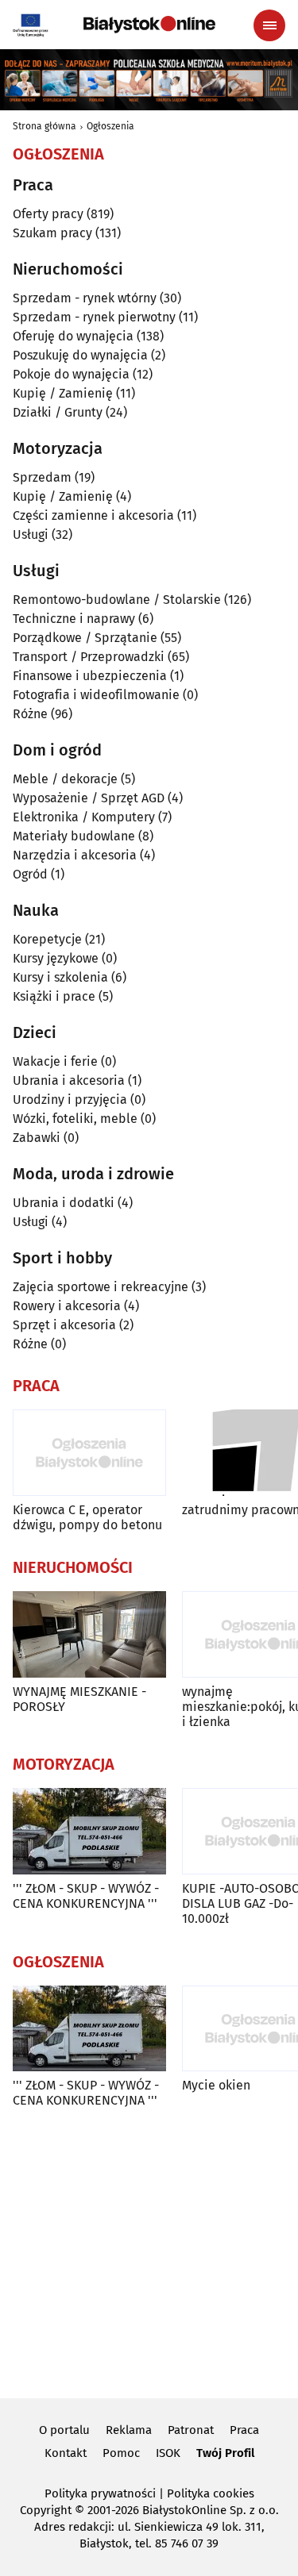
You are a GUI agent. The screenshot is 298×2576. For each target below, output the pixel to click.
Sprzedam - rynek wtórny (85, 298)
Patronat (191, 2430)
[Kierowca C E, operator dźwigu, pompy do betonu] (89, 1453)
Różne (30, 714)
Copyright (46, 2510)
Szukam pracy (52, 233)
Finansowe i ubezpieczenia (90, 676)
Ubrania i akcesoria (69, 1080)
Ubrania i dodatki (64, 1203)
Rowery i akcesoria (67, 1306)
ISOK (168, 2453)
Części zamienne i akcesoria (93, 515)
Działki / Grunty (58, 412)
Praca (244, 2430)
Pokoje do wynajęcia (71, 374)
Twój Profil (225, 2453)
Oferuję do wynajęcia (73, 336)
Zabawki (37, 1138)
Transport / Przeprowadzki (89, 657)
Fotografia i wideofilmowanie (96, 695)
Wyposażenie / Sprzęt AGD (89, 798)
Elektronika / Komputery (84, 817)
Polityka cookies (211, 2493)
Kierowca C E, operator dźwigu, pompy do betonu (87, 1517)
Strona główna (45, 126)
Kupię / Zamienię (63, 393)
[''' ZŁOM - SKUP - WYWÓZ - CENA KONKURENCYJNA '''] (89, 1831)
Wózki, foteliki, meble (75, 1119)
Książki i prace (54, 996)
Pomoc (121, 2453)
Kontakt (66, 2453)
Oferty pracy (48, 214)
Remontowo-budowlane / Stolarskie (117, 600)
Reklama (129, 2430)
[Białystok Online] (149, 25)
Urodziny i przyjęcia (70, 1100)
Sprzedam (42, 477)
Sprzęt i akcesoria (64, 1325)
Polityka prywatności (100, 2493)
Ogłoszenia (110, 126)
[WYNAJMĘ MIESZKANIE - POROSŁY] (89, 1634)
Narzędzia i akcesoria (75, 855)
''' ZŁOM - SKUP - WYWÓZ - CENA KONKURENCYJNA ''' (86, 1896)
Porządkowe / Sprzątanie (85, 638)
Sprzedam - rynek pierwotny (94, 317)
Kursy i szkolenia (60, 977)
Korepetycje (47, 939)
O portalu (64, 2430)
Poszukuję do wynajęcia (80, 355)
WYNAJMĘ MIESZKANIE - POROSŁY (79, 1699)
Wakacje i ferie (55, 1061)
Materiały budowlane (74, 836)
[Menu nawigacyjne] (269, 25)
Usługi (31, 534)
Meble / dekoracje (65, 779)
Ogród (30, 874)
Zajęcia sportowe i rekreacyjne (101, 1287)
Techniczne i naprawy (74, 619)
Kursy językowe (56, 958)
